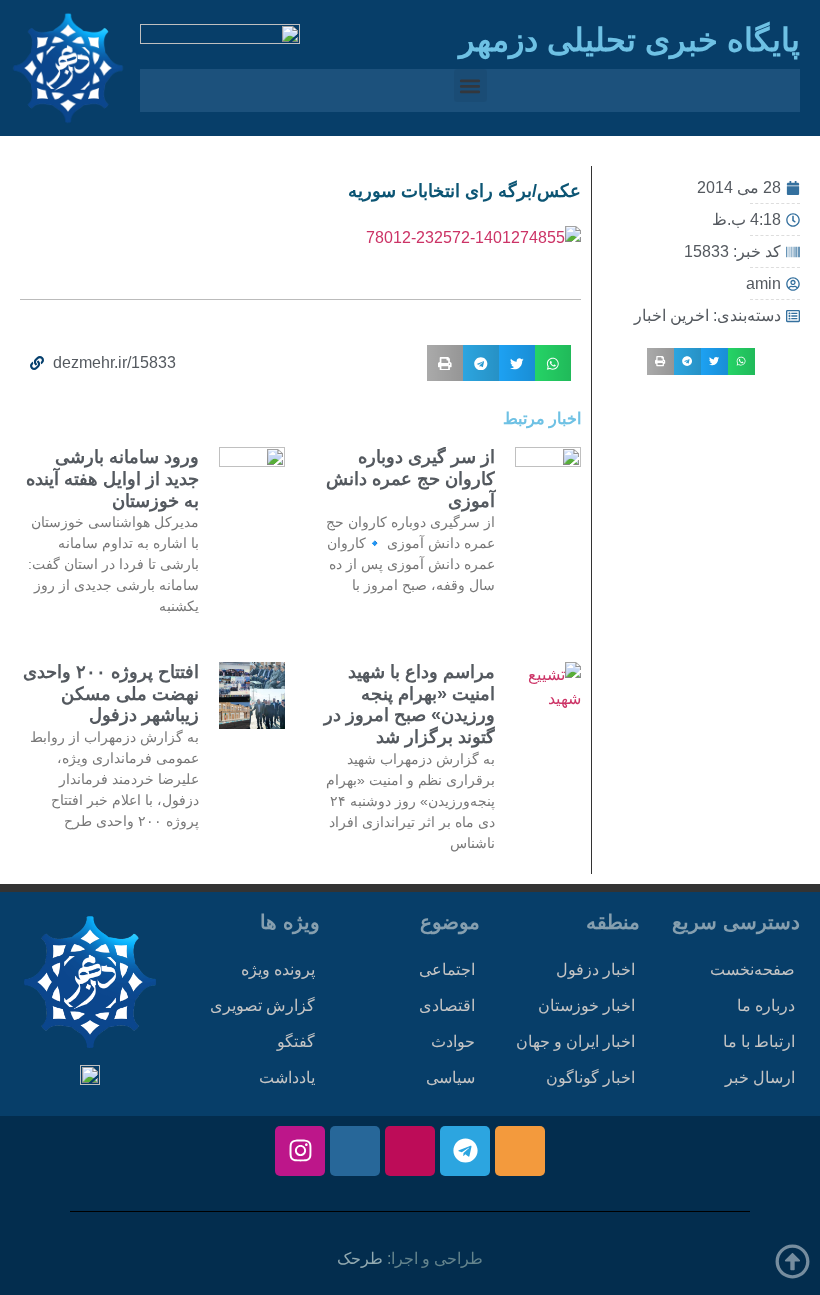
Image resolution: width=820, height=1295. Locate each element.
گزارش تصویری (262, 1005)
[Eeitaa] (520, 1151)
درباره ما (766, 1005)
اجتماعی (447, 969)
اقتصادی (447, 1005)
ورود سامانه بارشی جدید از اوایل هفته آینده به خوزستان (112, 478)
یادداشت (287, 1077)
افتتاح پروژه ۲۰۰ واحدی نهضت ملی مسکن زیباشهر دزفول (111, 693)
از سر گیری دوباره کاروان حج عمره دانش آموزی (410, 478)
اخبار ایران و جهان (575, 1041)
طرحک (360, 1258)
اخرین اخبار (671, 315)
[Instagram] (300, 1151)
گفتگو (296, 1041)
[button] (470, 85)
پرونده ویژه (278, 969)
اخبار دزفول (595, 969)
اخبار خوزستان (586, 1005)
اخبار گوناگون (590, 1077)
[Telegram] (465, 1151)
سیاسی (450, 1077)
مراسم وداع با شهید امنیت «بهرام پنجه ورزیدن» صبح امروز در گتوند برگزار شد (409, 704)
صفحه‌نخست (752, 969)
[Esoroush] (355, 1151)
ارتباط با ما (759, 1041)
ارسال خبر (760, 1077)
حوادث (453, 1041)
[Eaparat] (410, 1151)
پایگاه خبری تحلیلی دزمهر (629, 40)
